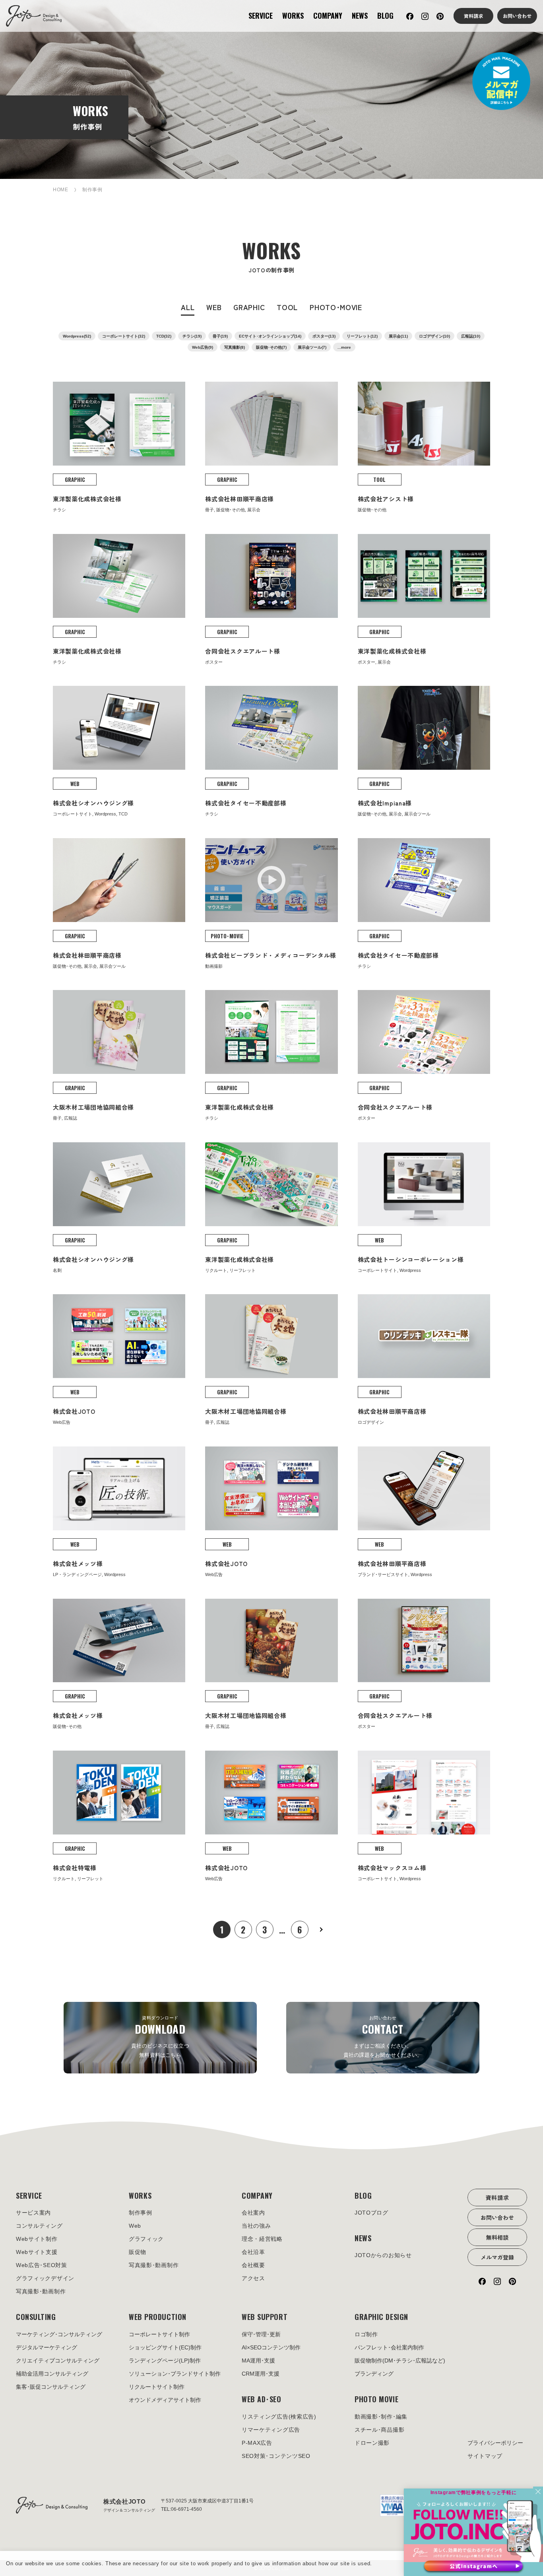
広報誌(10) (471, 336)
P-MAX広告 (257, 2443)
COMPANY (328, 16)
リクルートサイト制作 (157, 2387)
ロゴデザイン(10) (434, 336)
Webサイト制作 (37, 2239)
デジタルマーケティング (47, 2347)
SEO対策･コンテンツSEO (276, 2456)
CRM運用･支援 (261, 2374)
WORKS (293, 16)
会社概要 (253, 2265)
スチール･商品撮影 (379, 2430)
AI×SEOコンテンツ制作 (271, 2347)
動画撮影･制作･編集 (381, 2417)
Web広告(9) (203, 347)
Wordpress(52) (77, 336)
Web (135, 2226)
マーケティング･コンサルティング (59, 2334)
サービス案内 (33, 2213)
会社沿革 (253, 2252)
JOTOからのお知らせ (383, 2255)
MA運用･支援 (258, 2361)
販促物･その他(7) (271, 347)
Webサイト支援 (37, 2252)
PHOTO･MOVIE (336, 307)
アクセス (253, 2278)
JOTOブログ (371, 2213)
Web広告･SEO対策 (42, 2265)
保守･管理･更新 (261, 2334)
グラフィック (146, 2239)
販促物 (138, 2252)
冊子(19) (220, 336)
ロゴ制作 (366, 2334)
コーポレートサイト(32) (124, 336)
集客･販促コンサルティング (51, 2387)
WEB (214, 307)
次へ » (321, 1930)
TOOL (287, 307)
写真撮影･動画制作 (41, 2291)
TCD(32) (164, 336)
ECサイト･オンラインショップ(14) (270, 336)
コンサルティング (39, 2226)
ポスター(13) (324, 336)
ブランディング (374, 2374)
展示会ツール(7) (312, 347)
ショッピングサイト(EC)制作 (165, 2347)
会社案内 (253, 2213)
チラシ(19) (192, 336)
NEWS (360, 16)
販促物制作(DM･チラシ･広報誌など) (400, 2361)
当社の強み (256, 2226)
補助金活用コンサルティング (52, 2374)
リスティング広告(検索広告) (279, 2417)
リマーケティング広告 (271, 2430)
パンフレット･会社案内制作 (389, 2347)
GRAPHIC (249, 307)
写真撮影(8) (235, 347)
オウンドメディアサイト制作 (165, 2400)
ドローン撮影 (372, 2443)
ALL (188, 307)
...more (344, 347)
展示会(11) (398, 336)
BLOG (385, 16)
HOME (61, 190)
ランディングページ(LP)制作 (165, 2361)
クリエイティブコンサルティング (58, 2361)
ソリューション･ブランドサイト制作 (175, 2374)
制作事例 (141, 2213)
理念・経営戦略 (262, 2239)
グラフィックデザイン (45, 2278)
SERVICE (261, 16)
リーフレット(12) (362, 336)
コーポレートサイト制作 (159, 2334)
